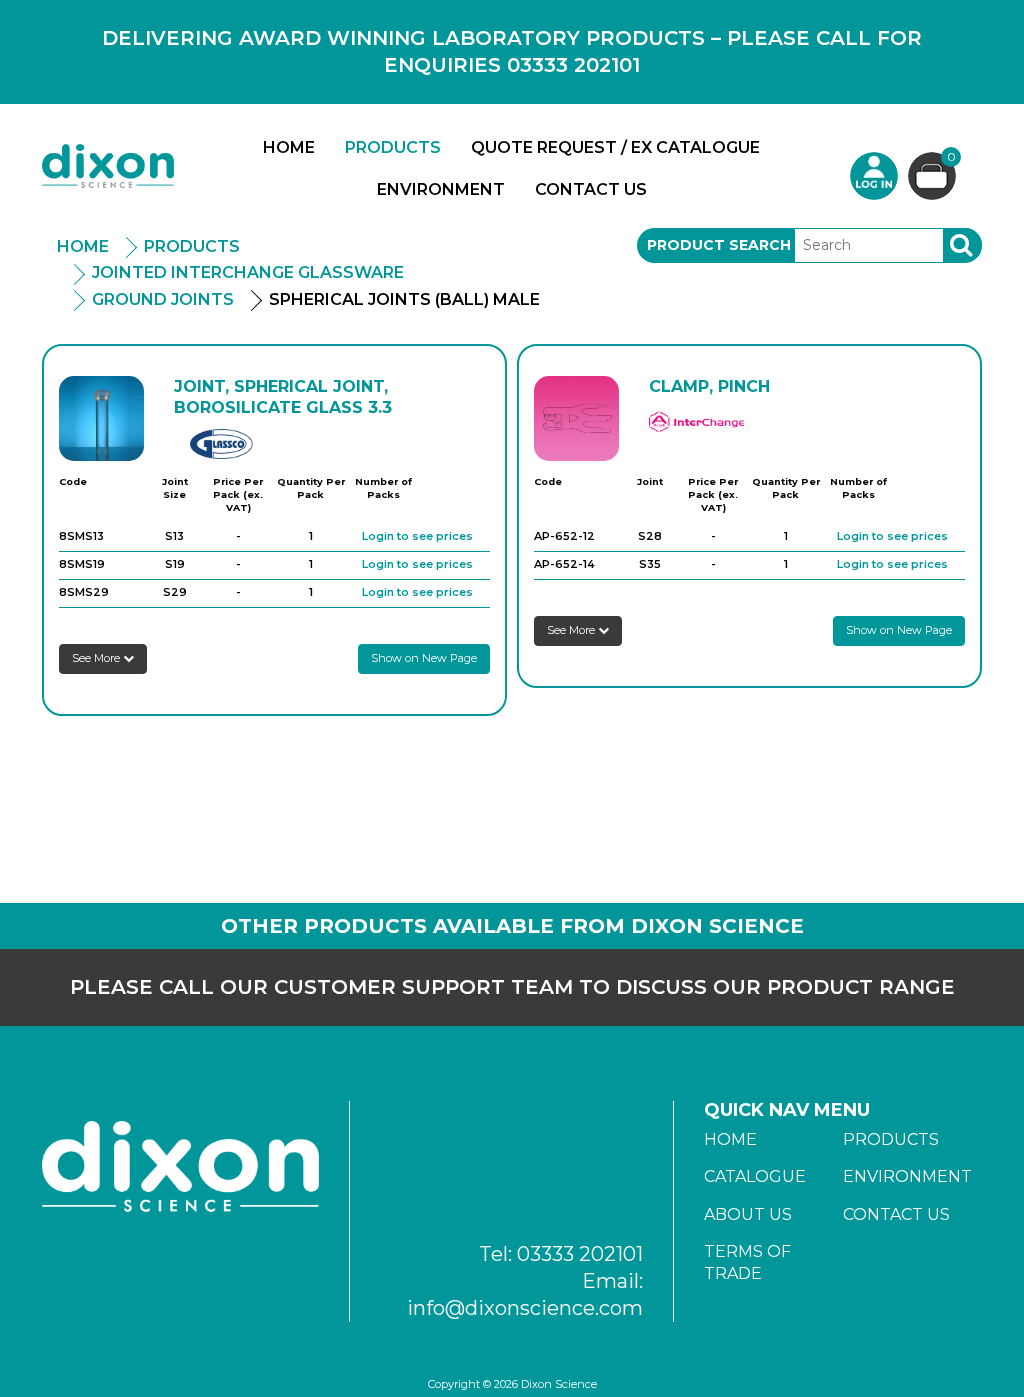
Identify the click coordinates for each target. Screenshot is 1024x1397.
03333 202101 (580, 1254)
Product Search (719, 245)
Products (393, 147)
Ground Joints (163, 299)
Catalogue (755, 1176)
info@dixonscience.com (525, 1308)
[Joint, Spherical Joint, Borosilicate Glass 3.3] (101, 418)
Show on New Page (424, 658)
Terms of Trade (747, 1262)
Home (289, 147)
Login (874, 176)
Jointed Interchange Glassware (248, 272)
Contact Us (591, 189)
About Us (748, 1214)
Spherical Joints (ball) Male (404, 299)
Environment (441, 189)
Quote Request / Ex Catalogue (615, 147)
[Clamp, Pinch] (576, 418)
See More (97, 658)
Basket (951, 158)
